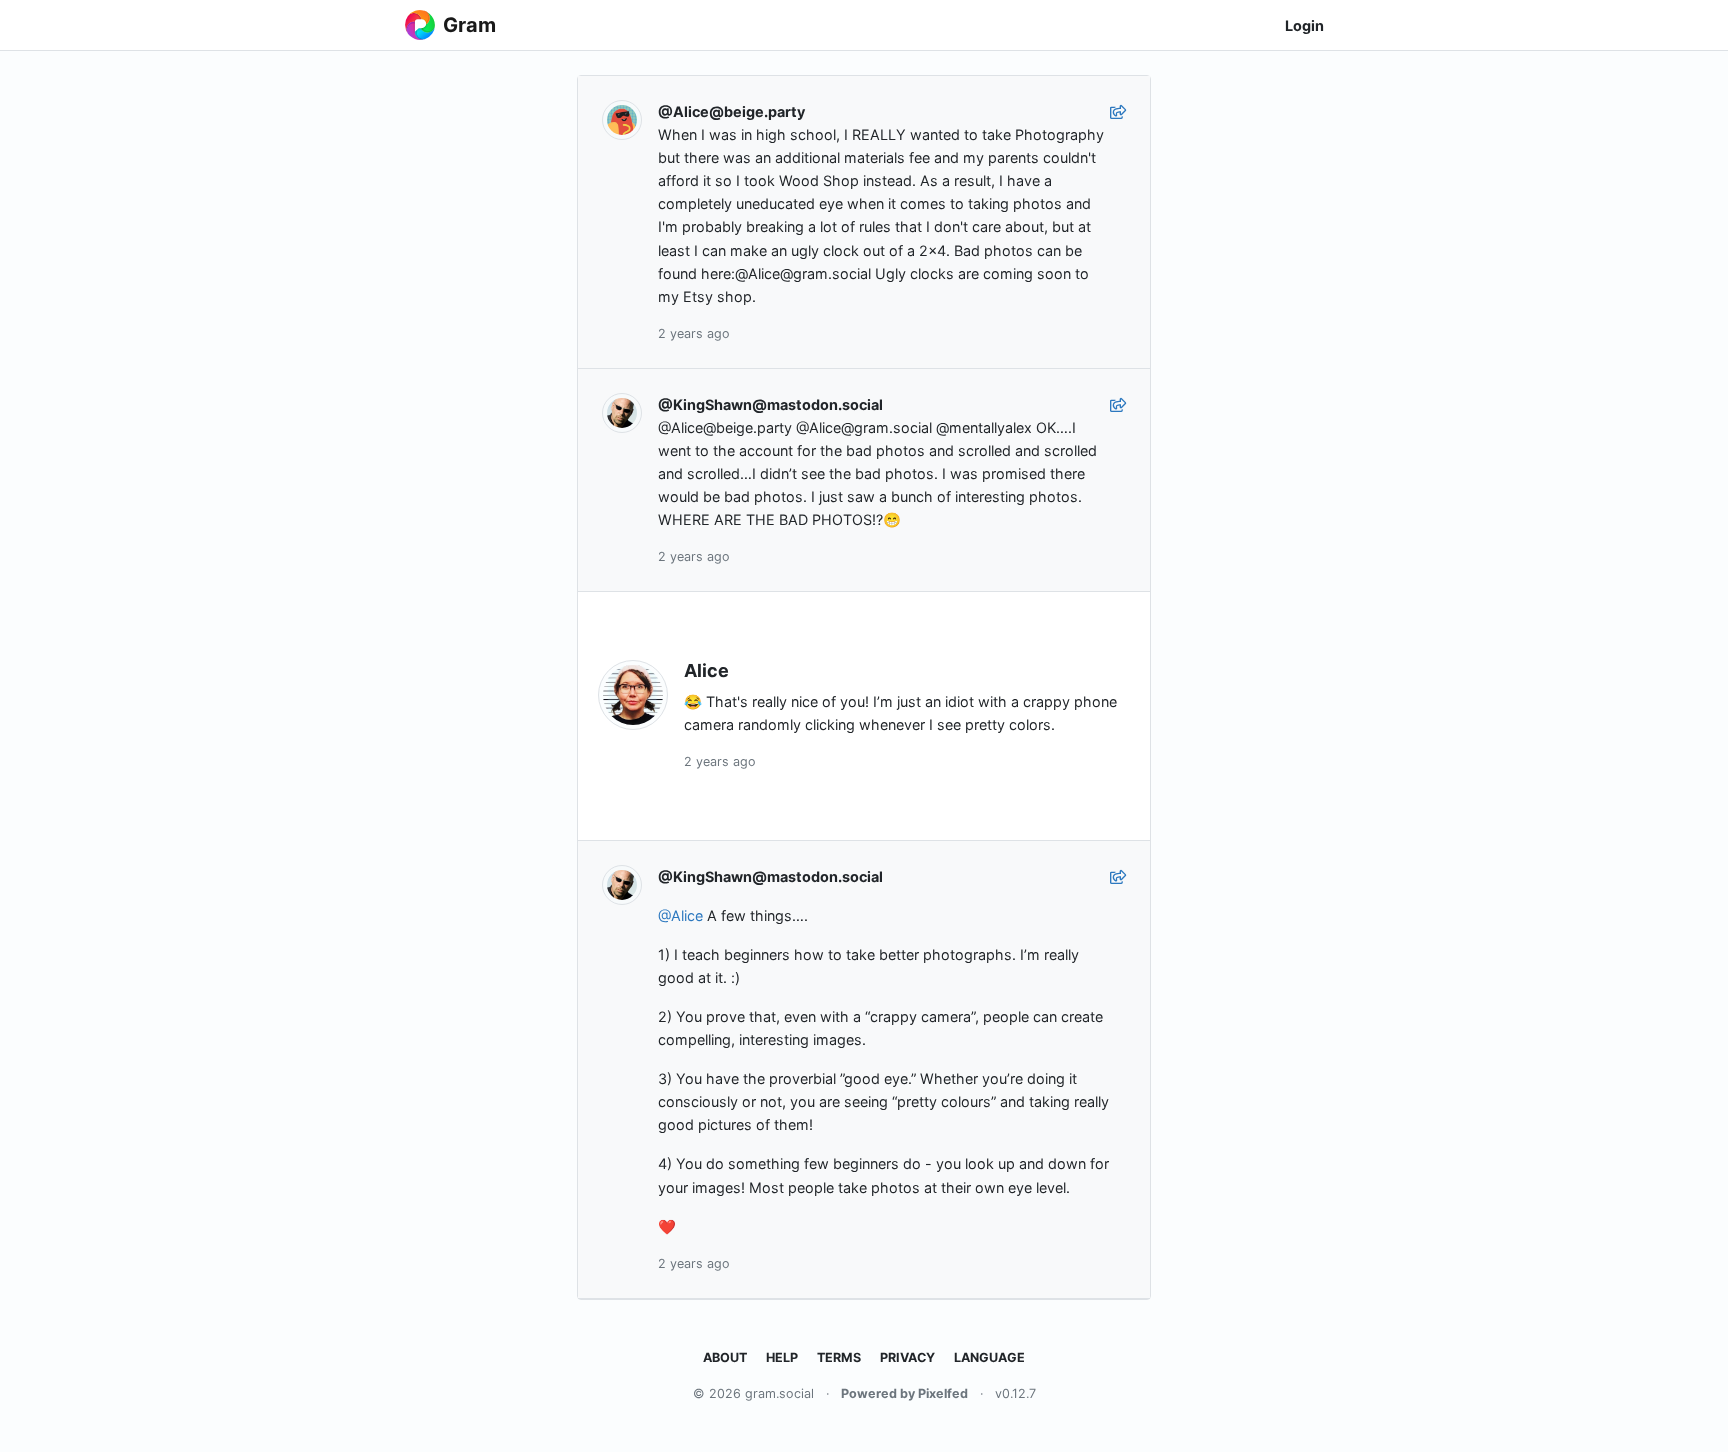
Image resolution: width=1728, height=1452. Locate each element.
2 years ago (694, 333)
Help (782, 1357)
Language (989, 1357)
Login (1304, 25)
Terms (839, 1357)
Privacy (907, 1357)
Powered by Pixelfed (904, 1393)
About (725, 1357)
